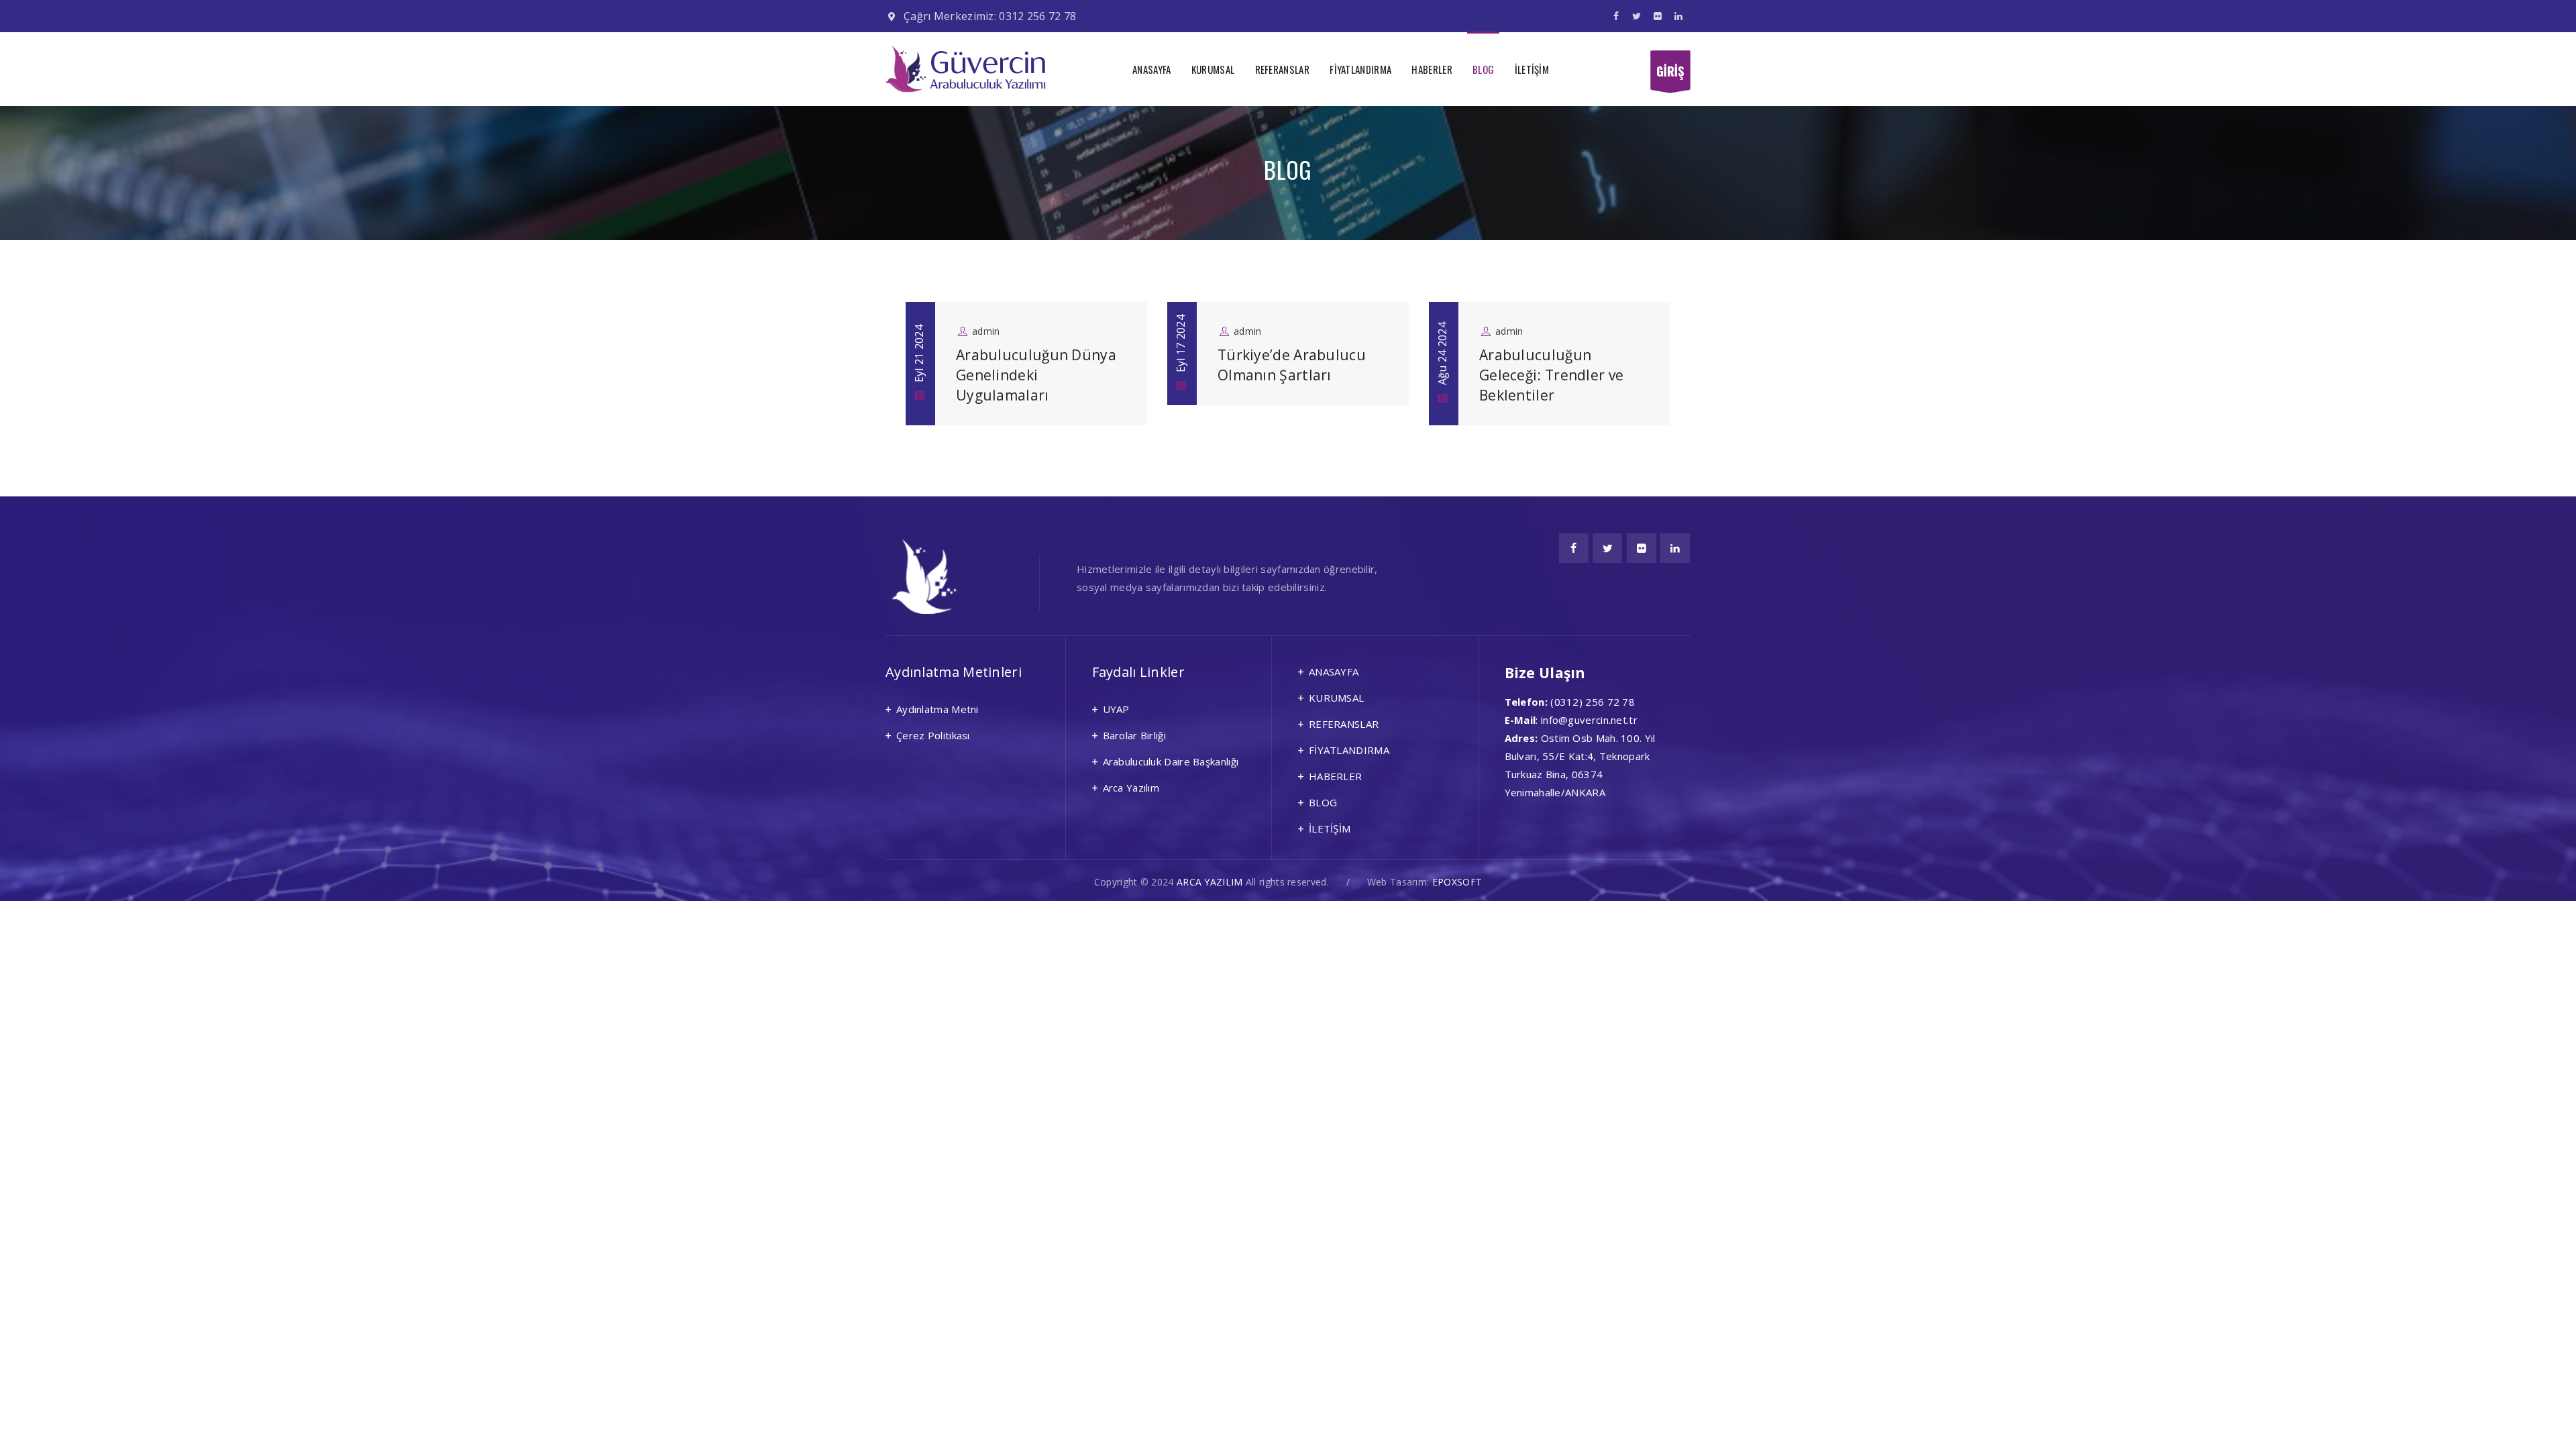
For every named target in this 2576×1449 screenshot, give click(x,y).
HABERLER (1432, 69)
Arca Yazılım (1131, 788)
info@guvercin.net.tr (1589, 720)
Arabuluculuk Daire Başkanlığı (1171, 761)
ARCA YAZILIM (1210, 882)
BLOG (1483, 69)
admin (986, 331)
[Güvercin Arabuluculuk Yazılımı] (966, 69)
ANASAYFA (1151, 69)
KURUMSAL (1213, 69)
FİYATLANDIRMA (1360, 69)
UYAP (1116, 709)
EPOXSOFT (1457, 882)
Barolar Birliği (1135, 735)
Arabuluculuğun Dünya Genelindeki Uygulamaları (1036, 375)
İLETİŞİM (1532, 69)
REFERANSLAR (1282, 69)
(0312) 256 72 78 (1593, 702)
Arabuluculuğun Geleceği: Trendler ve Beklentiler (1551, 375)
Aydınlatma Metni (937, 709)
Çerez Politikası (933, 735)
